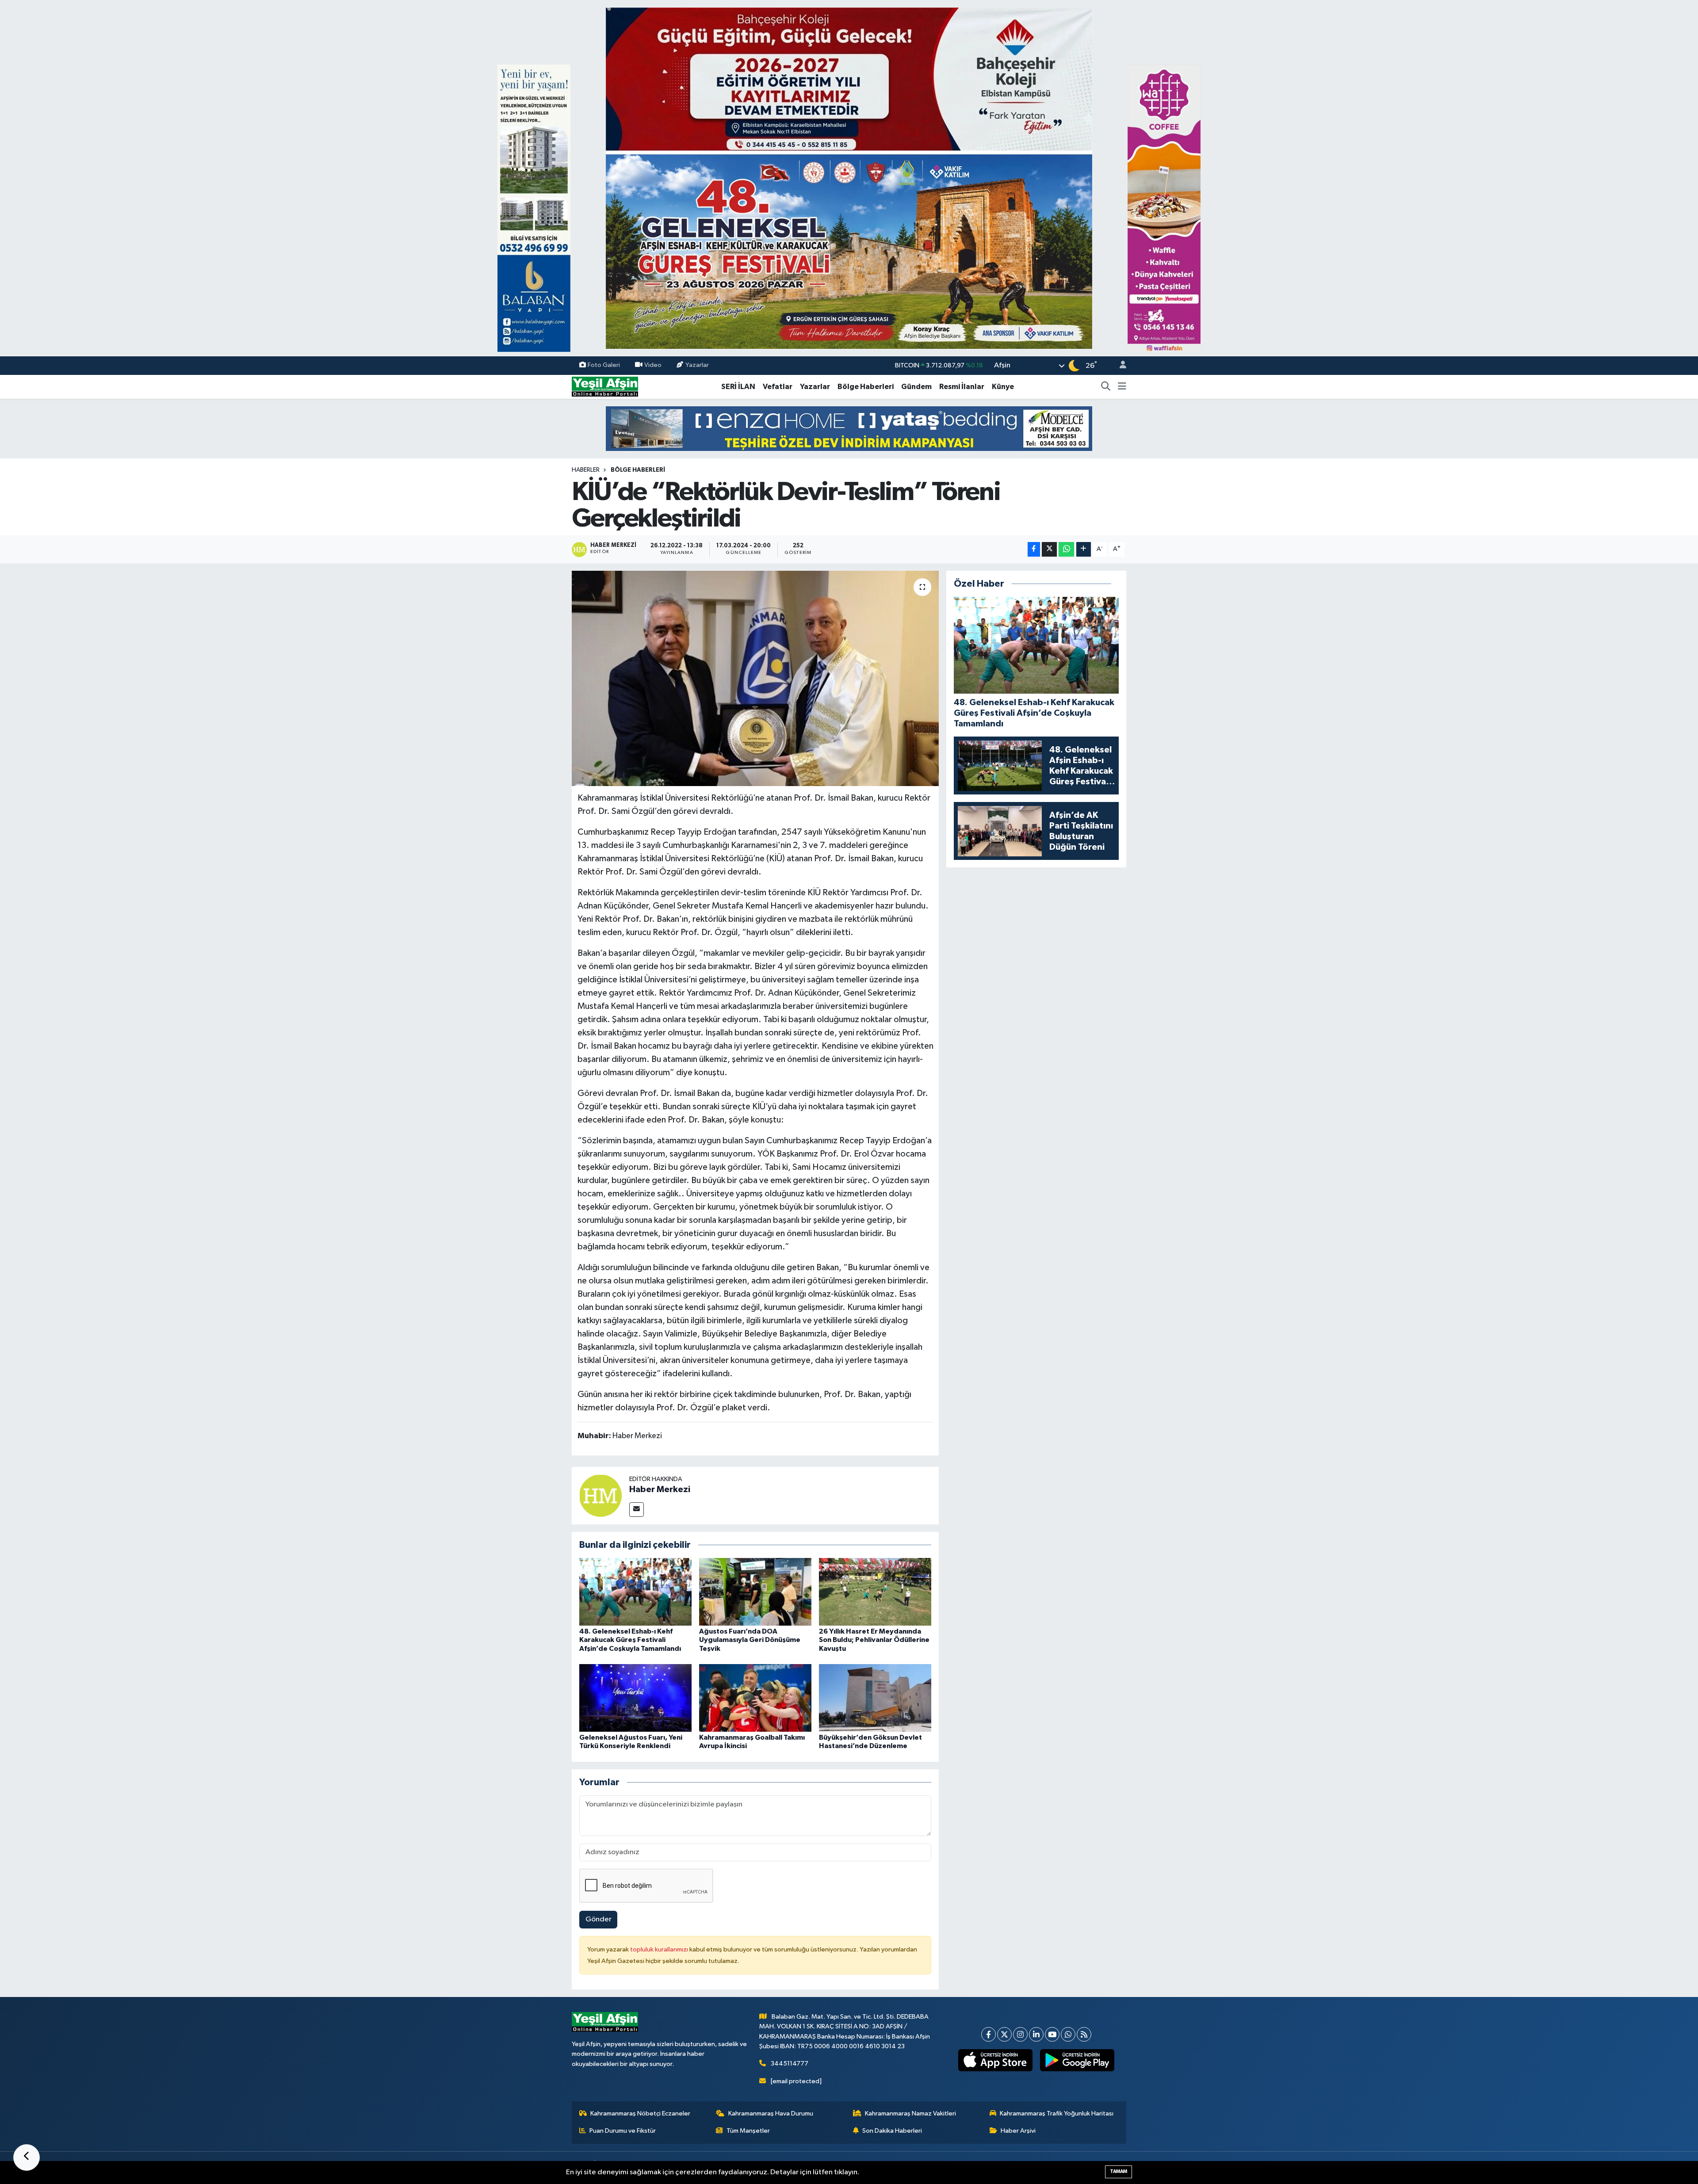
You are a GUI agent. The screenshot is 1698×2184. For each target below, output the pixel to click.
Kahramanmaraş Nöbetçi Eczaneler (640, 2113)
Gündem (916, 387)
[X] (1004, 2034)
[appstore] (996, 2060)
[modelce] (849, 428)
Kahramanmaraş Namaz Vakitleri (910, 2113)
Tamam (1119, 2171)
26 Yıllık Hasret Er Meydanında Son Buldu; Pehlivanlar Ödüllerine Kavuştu (874, 1640)
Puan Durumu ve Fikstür (623, 2131)
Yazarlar (697, 365)
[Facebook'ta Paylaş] (1034, 549)
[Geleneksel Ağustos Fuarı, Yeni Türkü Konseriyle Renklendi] (635, 1698)
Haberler (586, 470)
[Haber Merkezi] (600, 1495)
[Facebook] (989, 2034)
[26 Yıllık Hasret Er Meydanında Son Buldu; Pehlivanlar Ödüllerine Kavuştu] (875, 1592)
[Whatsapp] (1068, 2034)
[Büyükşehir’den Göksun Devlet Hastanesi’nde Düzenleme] (875, 1698)
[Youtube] (1052, 2034)
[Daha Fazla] (1084, 549)
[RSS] (1084, 2034)
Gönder (599, 1919)
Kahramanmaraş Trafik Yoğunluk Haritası (1057, 2113)
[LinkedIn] (1036, 2034)
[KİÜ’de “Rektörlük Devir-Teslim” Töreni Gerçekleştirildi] (755, 678)
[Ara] (1106, 387)
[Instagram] (1020, 2034)
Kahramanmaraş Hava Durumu (771, 2113)
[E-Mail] (637, 1510)
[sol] (534, 208)
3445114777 (790, 2064)
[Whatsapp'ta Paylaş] (1066, 549)
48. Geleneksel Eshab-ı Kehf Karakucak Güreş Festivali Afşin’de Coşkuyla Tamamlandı (630, 1640)
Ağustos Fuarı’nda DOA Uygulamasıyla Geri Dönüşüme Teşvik (750, 1640)
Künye (1003, 387)
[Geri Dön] (27, 2157)
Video (653, 365)
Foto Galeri (604, 365)
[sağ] (1164, 208)
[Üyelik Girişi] (1119, 366)
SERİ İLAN (738, 387)
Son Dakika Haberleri (892, 2131)
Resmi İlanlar (962, 387)
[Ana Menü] (1122, 387)
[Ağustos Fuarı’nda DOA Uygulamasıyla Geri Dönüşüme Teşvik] (755, 1592)
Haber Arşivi (1018, 2131)
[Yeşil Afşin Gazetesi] (605, 387)
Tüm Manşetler (748, 2131)
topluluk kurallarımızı (660, 1949)
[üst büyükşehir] (849, 178)
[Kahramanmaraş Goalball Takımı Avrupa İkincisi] (755, 1698)
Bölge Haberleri (866, 387)
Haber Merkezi (660, 1489)
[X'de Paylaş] (1049, 549)
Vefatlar (778, 387)
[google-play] (1077, 2060)
